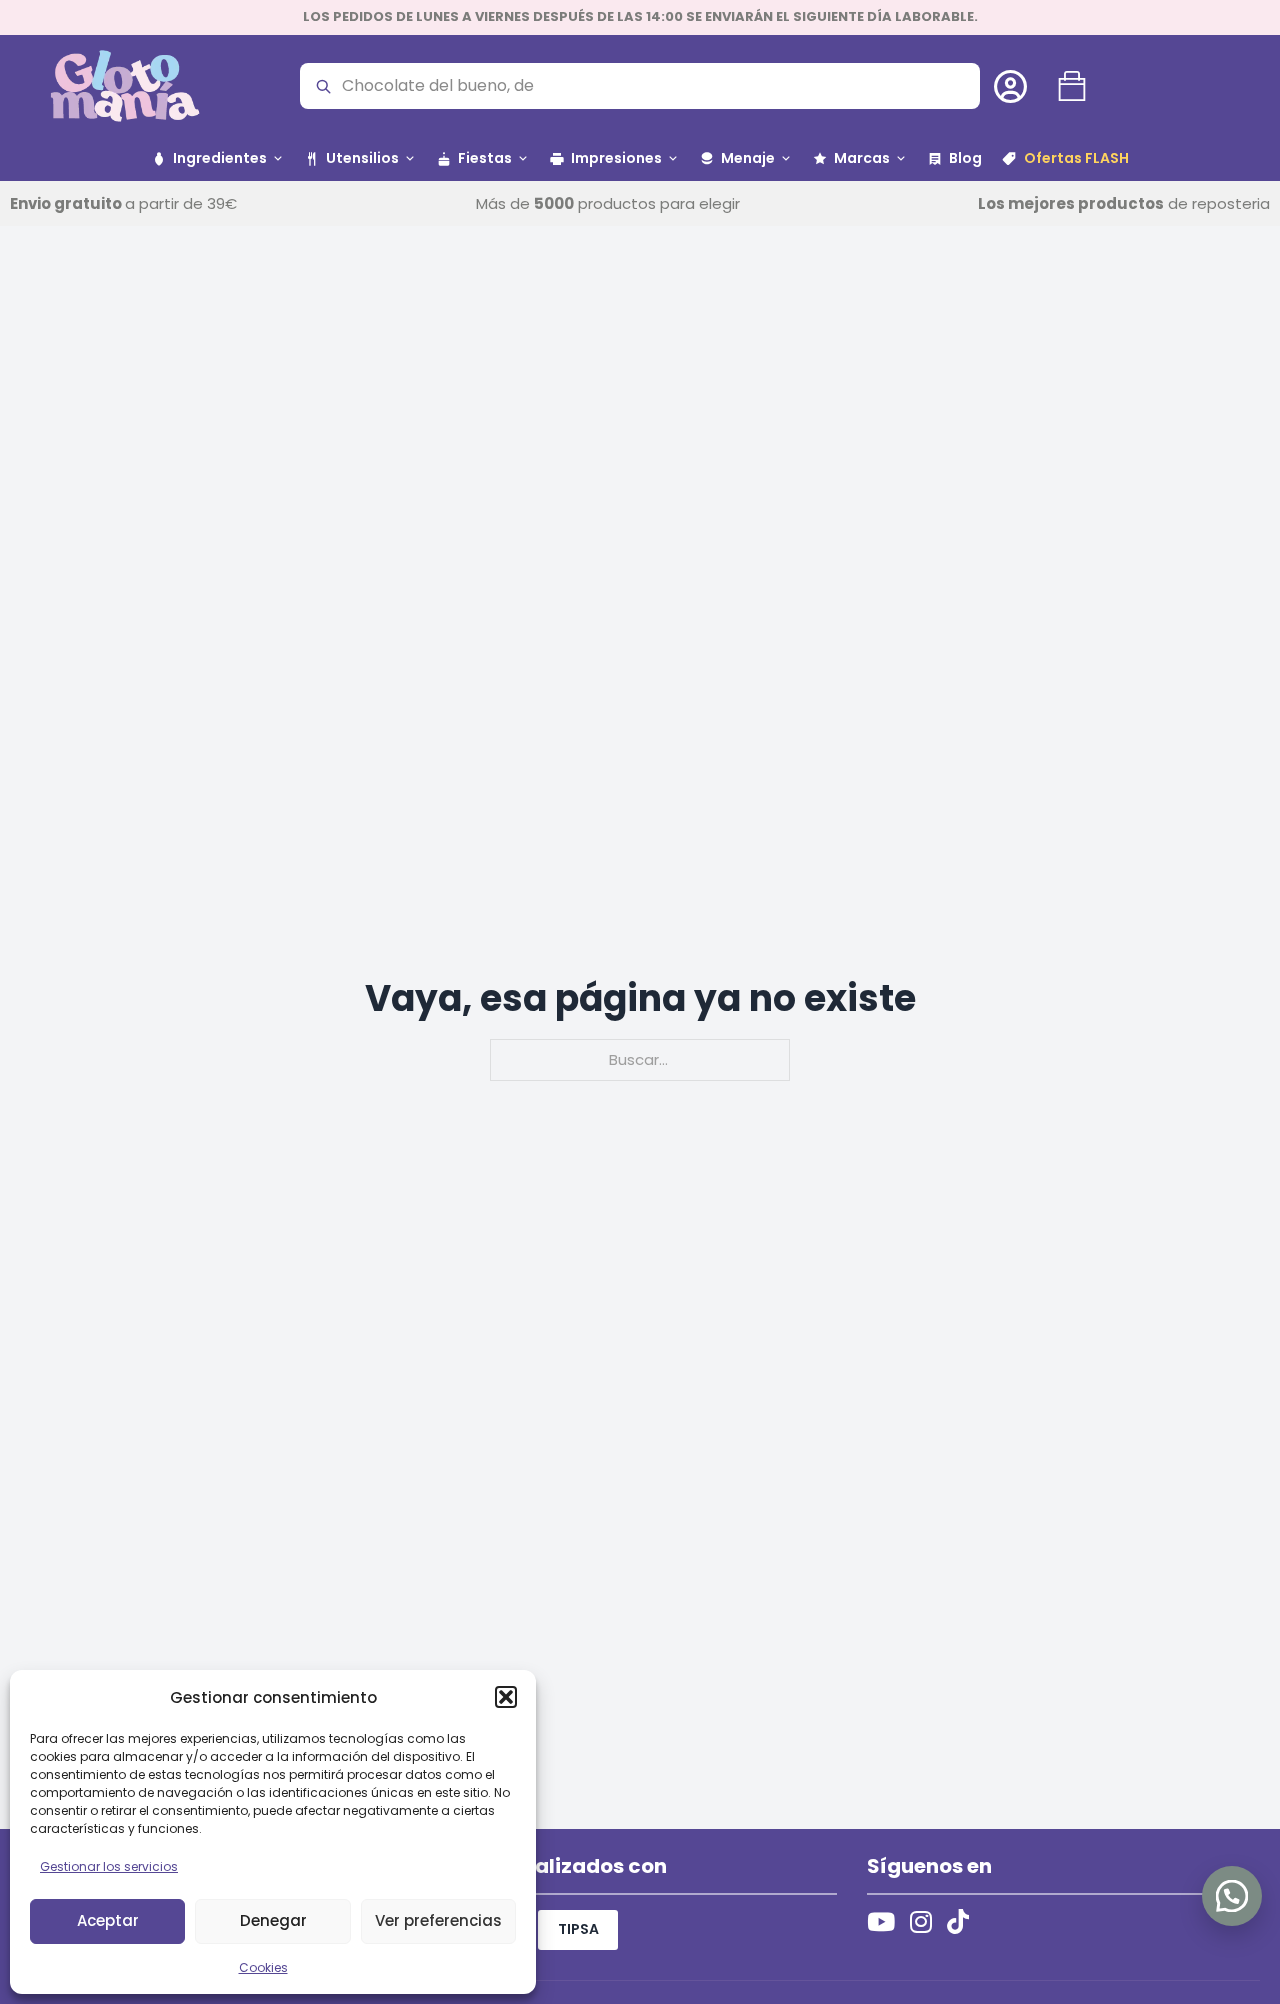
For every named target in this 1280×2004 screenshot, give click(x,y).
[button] (506, 1697)
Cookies (263, 1967)
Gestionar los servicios (109, 1866)
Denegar (273, 1920)
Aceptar (108, 1920)
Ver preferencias (438, 1920)
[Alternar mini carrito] (1072, 86)
